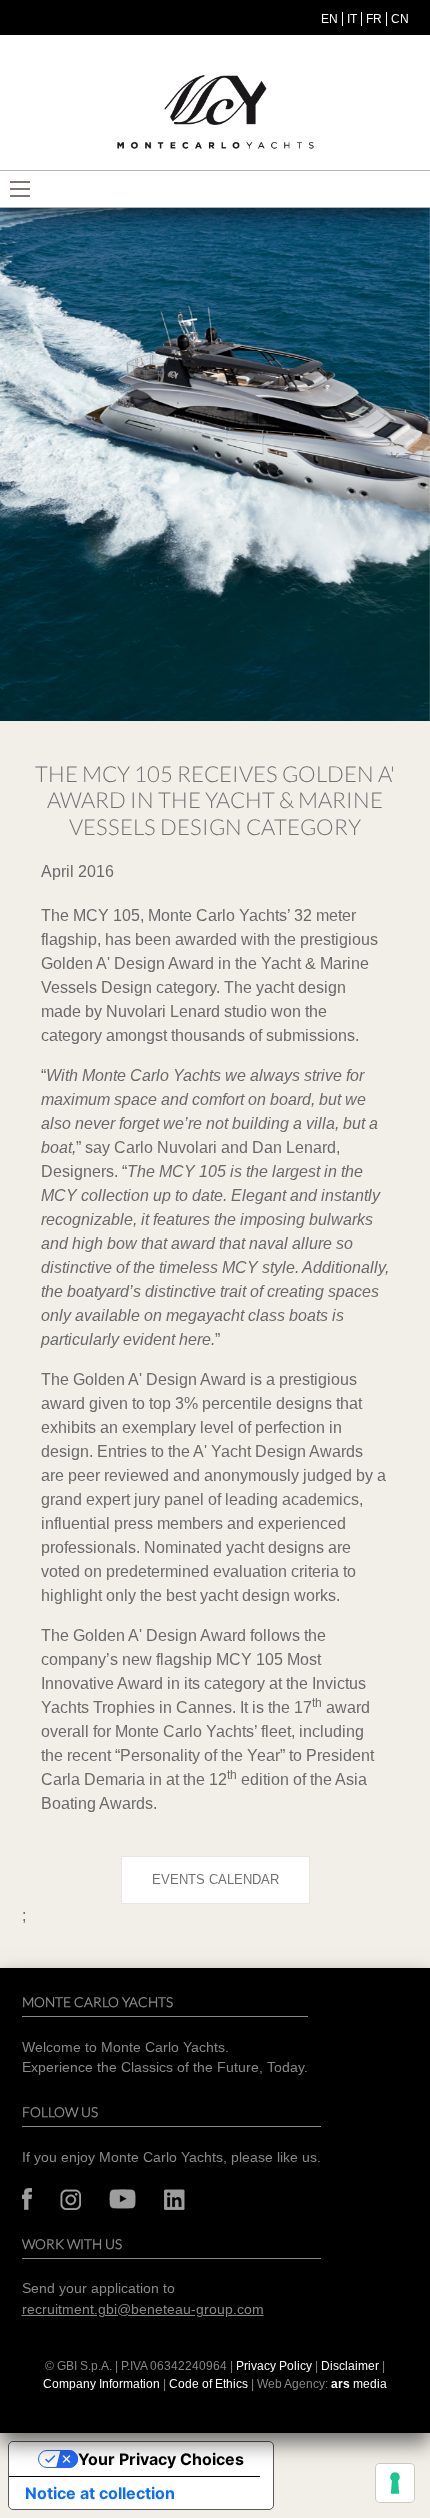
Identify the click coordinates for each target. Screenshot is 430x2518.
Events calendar (215, 1879)
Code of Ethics (208, 2384)
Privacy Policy (274, 2366)
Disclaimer (351, 2366)
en (329, 19)
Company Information (101, 2384)
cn (400, 19)
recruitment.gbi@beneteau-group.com (143, 2309)
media (359, 2384)
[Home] (215, 112)
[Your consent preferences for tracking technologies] (395, 2483)
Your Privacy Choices (161, 2459)
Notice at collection (100, 2493)
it (352, 19)
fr (374, 19)
